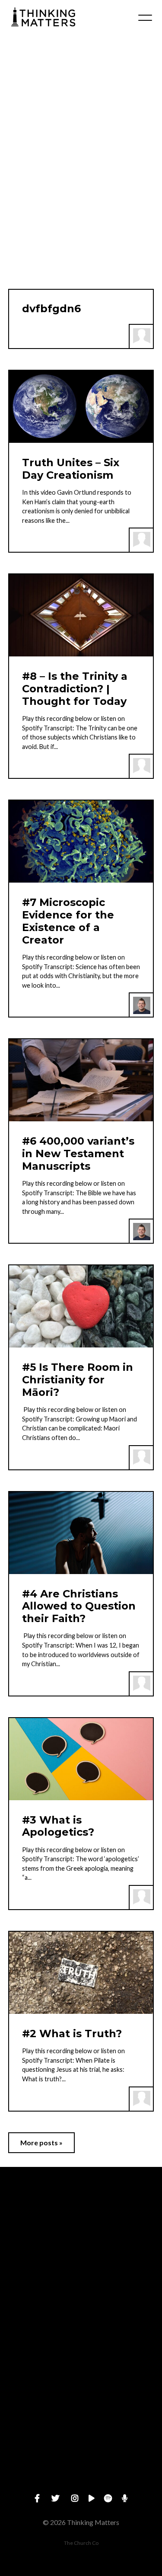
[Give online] (81, 2434)
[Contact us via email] (81, 2215)
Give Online (81, 2483)
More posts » (41, 2142)
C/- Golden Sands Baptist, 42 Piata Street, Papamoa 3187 (81, 2410)
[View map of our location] (81, 2361)
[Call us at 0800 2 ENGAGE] (81, 2288)
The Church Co (81, 2543)
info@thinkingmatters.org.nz (81, 2263)
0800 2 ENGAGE (81, 2336)
